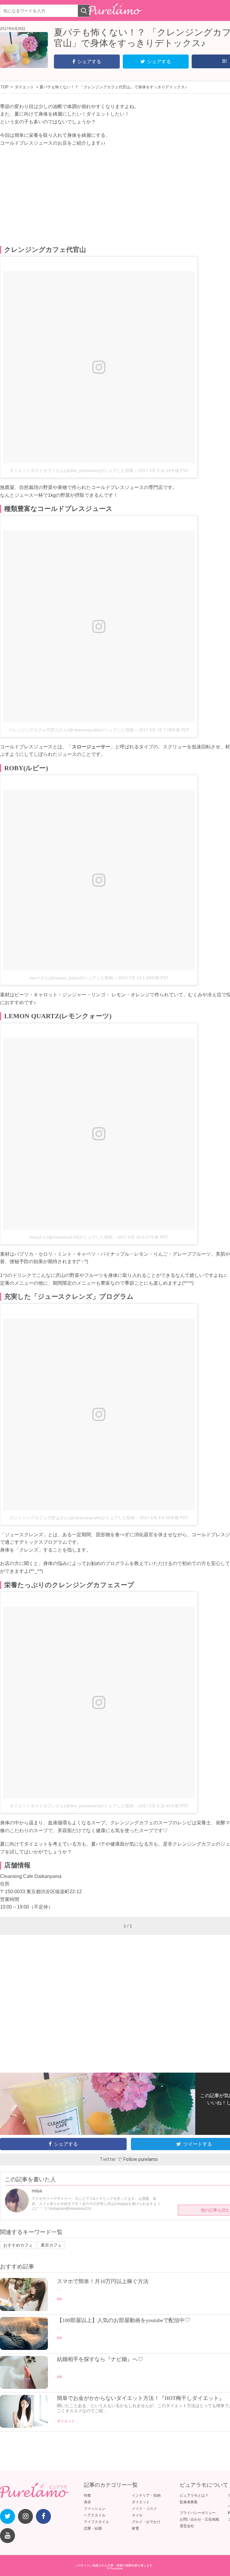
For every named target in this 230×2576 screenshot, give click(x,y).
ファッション (95, 2509)
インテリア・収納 (146, 2495)
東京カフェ (51, 2245)
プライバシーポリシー (198, 2513)
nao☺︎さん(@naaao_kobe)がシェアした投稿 (71, 978)
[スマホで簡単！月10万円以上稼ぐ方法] (24, 2309)
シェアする (89, 62)
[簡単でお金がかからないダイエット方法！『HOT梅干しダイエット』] (24, 2426)
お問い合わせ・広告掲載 (199, 2519)
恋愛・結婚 (93, 2528)
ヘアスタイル (95, 2515)
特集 (87, 2495)
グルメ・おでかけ (146, 2522)
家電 (135, 2528)
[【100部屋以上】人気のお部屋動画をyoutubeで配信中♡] (24, 2348)
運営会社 (187, 2526)
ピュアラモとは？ (194, 2495)
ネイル (137, 2515)
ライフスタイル (96, 2522)
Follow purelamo (140, 2159)
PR (59, 2299)
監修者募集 (189, 2502)
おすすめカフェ (18, 2245)
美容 (87, 2502)
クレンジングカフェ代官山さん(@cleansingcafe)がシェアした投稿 (71, 730)
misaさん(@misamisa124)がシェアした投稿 (71, 1237)
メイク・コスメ (144, 2509)
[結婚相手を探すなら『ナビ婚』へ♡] (24, 2387)
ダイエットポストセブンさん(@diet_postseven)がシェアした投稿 (72, 470)
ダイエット (66, 2421)
